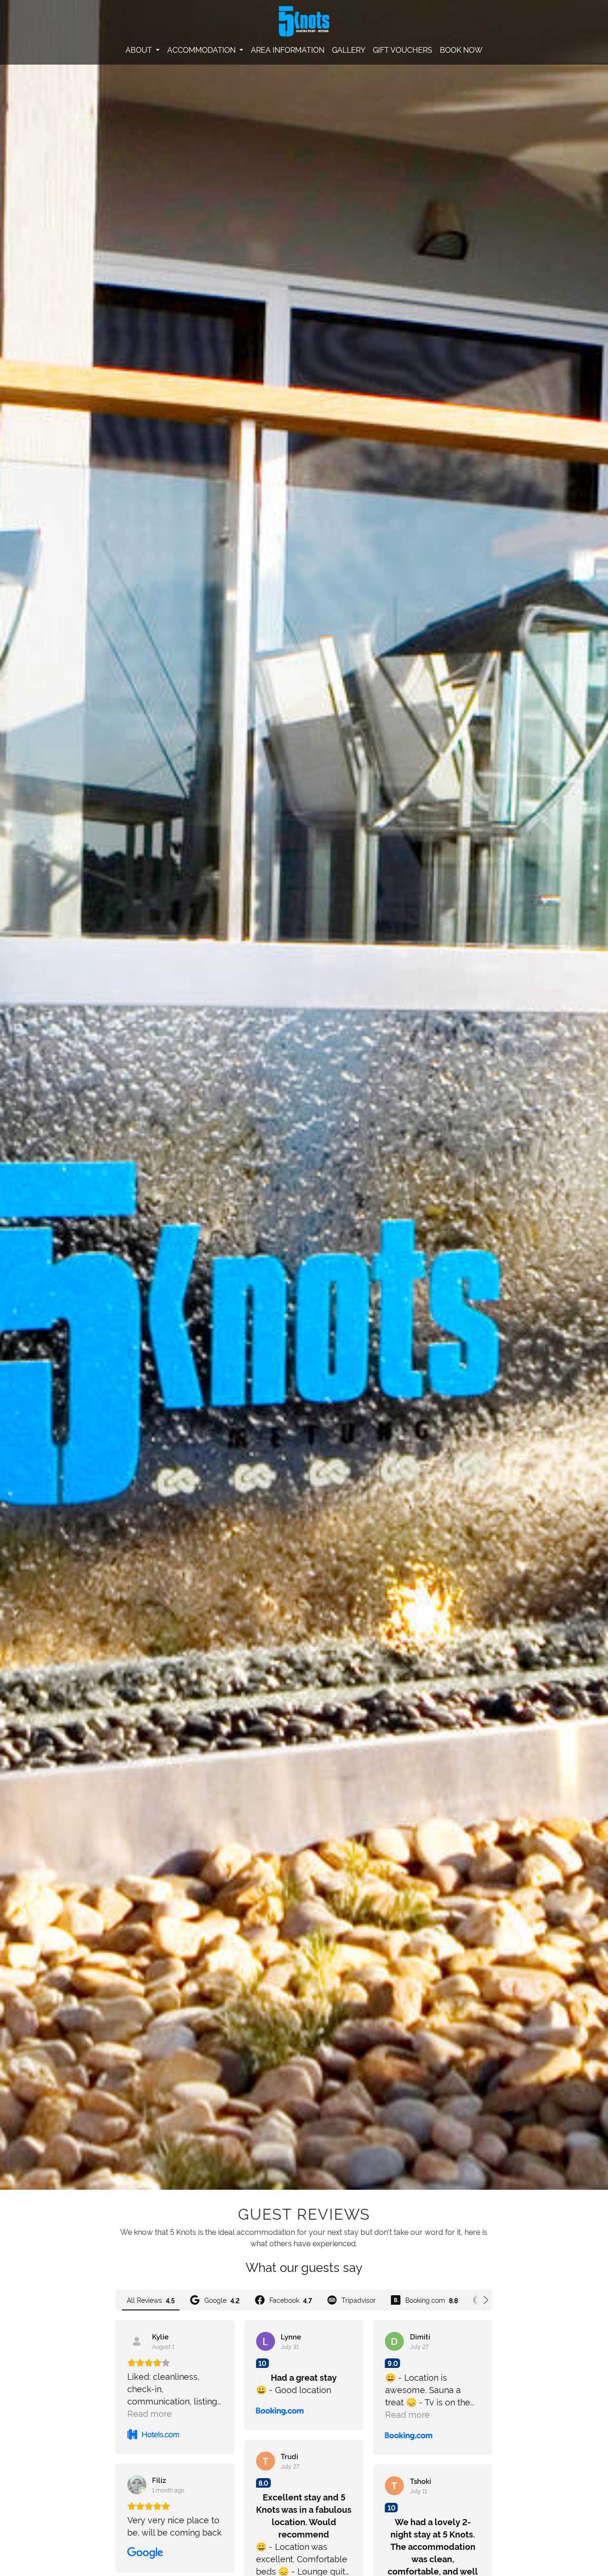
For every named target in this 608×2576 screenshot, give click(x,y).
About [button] (140, 49)
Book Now (461, 49)
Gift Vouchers (403, 49)
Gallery (349, 49)
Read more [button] (150, 2413)
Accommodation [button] (202, 49)
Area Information (288, 49)
